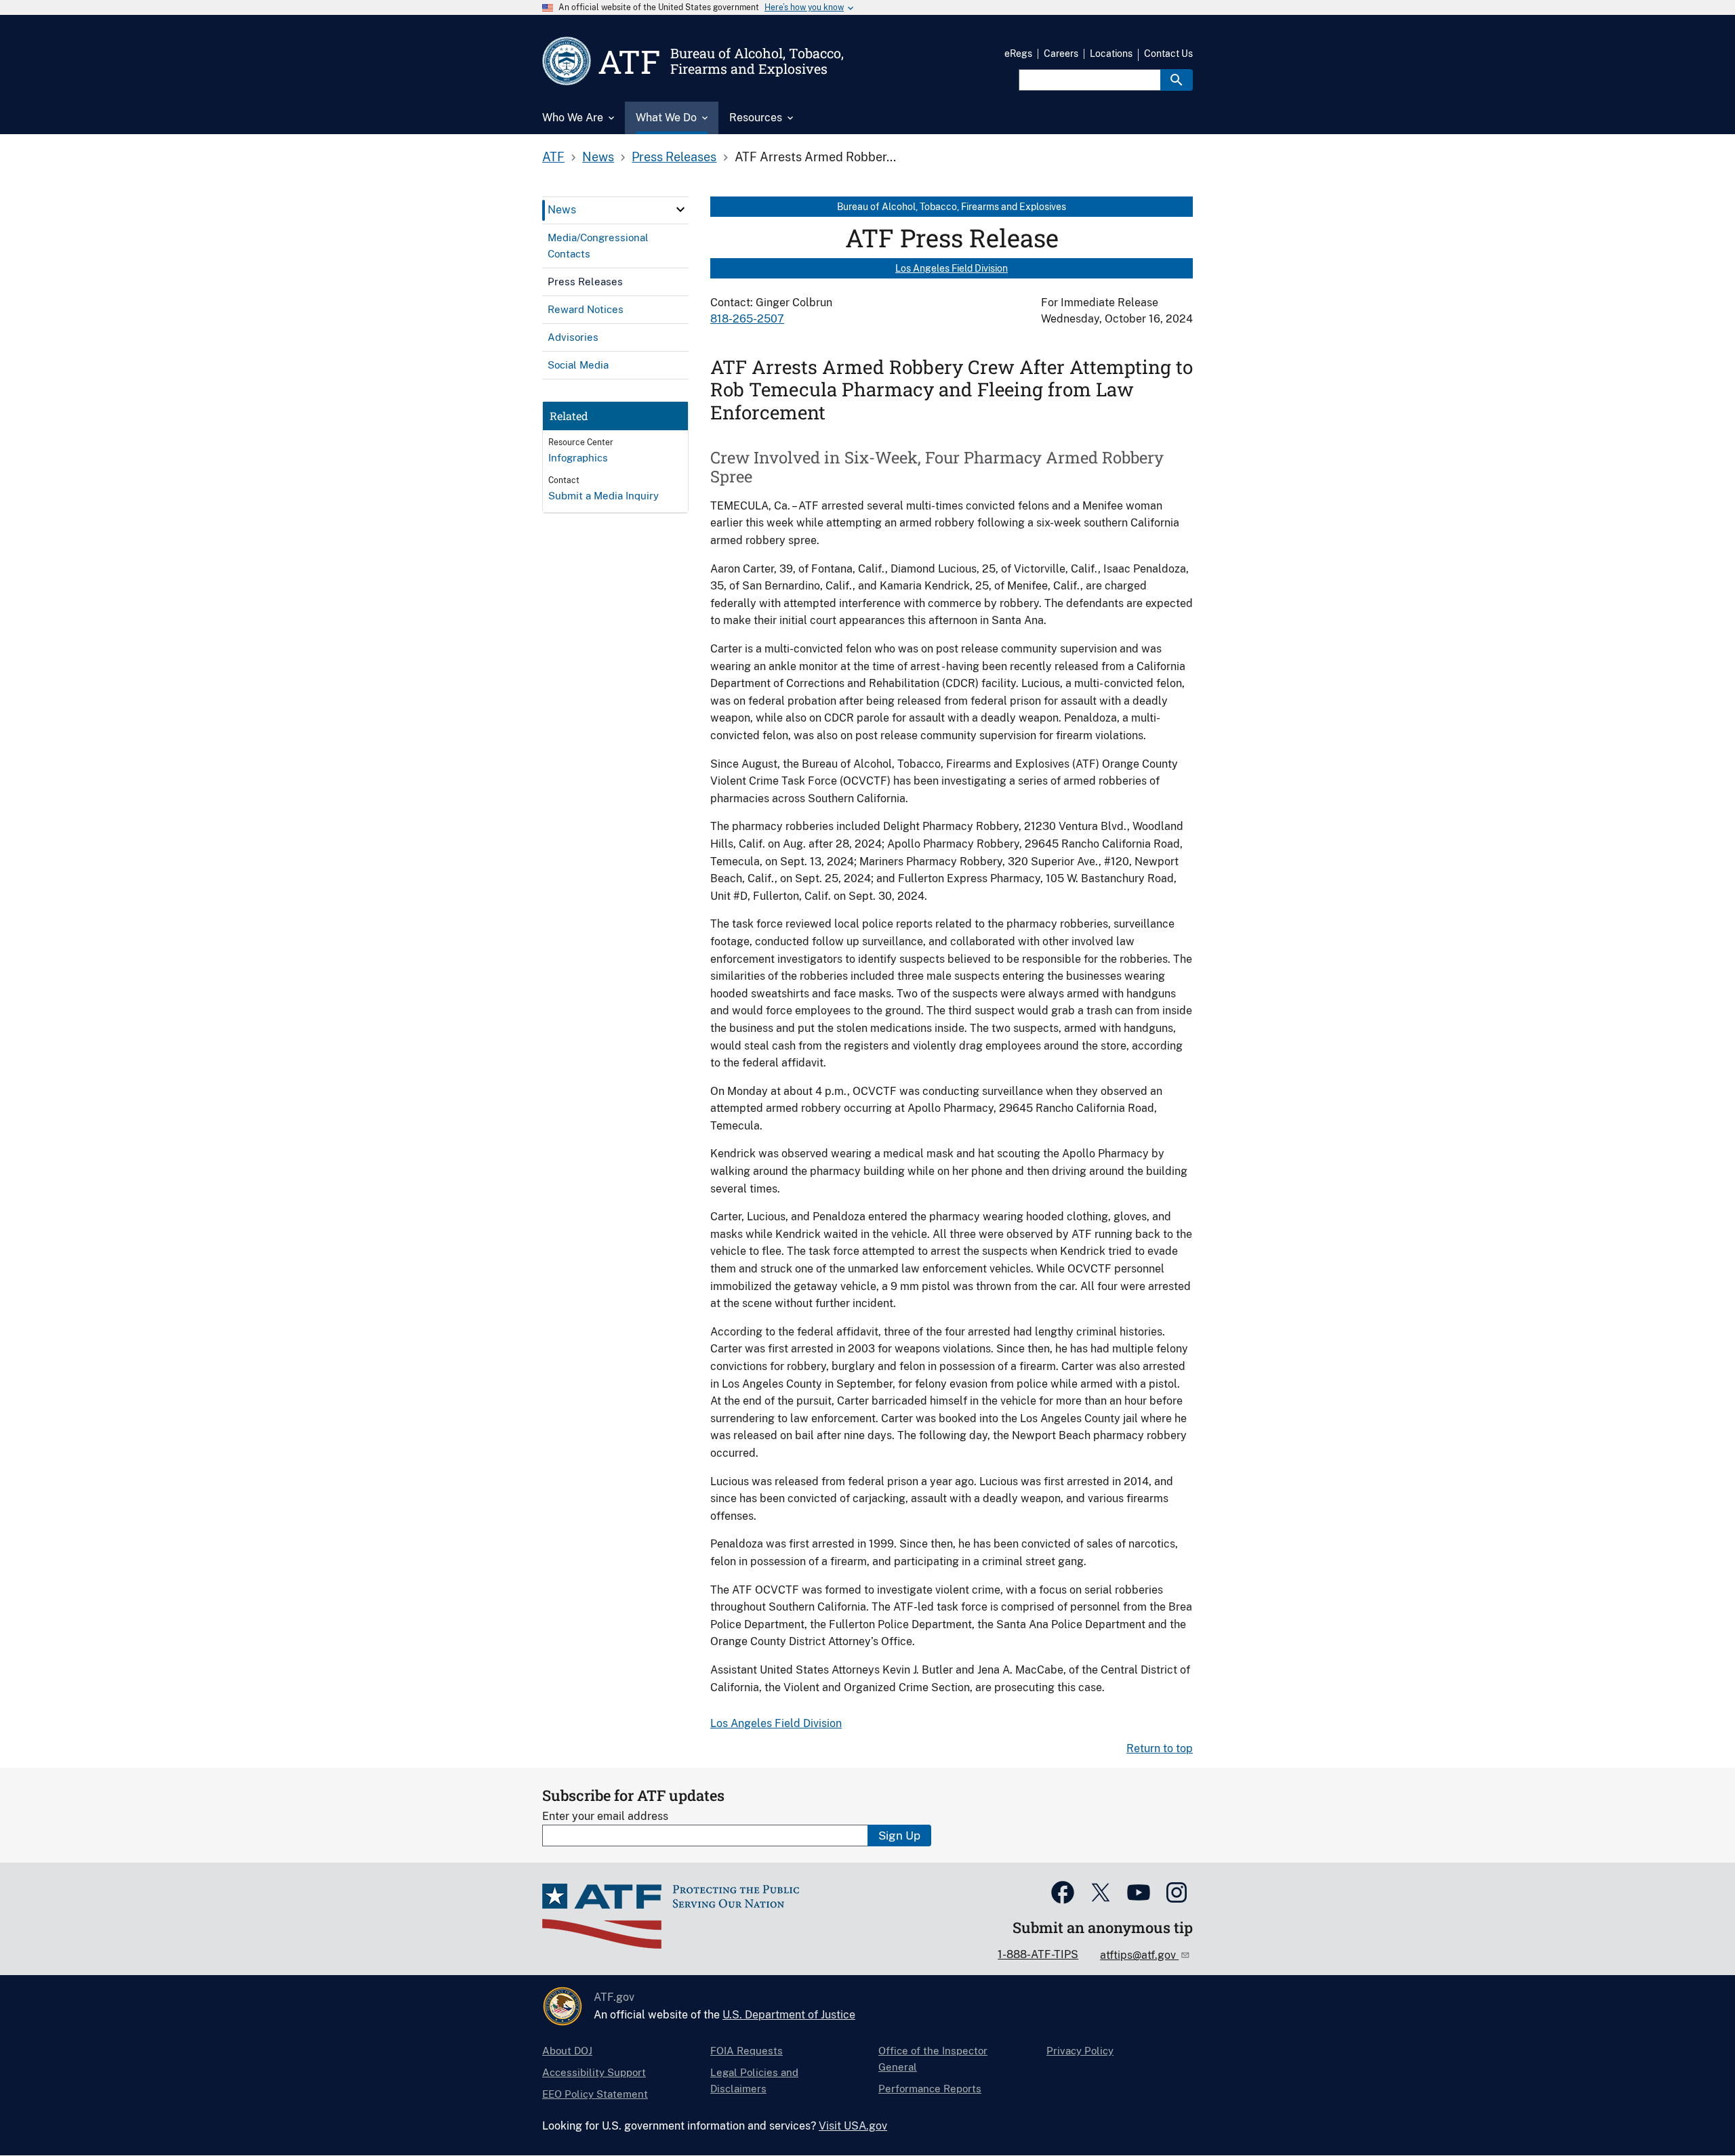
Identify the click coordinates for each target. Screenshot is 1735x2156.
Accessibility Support (594, 2072)
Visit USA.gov (853, 2126)
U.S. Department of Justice (789, 2015)
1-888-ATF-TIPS (1038, 1954)
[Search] (1177, 80)
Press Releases (674, 157)
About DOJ (567, 2051)
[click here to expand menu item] (680, 209)
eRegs (1018, 54)
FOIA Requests (747, 2051)
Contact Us (1168, 54)
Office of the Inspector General (933, 2059)
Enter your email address (605, 1816)
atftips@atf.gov (1139, 1955)
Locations (1111, 54)
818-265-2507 (747, 319)
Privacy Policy (1080, 2051)
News (598, 157)
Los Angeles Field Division (952, 268)
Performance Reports (930, 2089)
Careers (1061, 54)
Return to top (1160, 1748)
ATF (553, 157)
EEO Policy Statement (595, 2094)
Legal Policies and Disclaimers (754, 2080)
